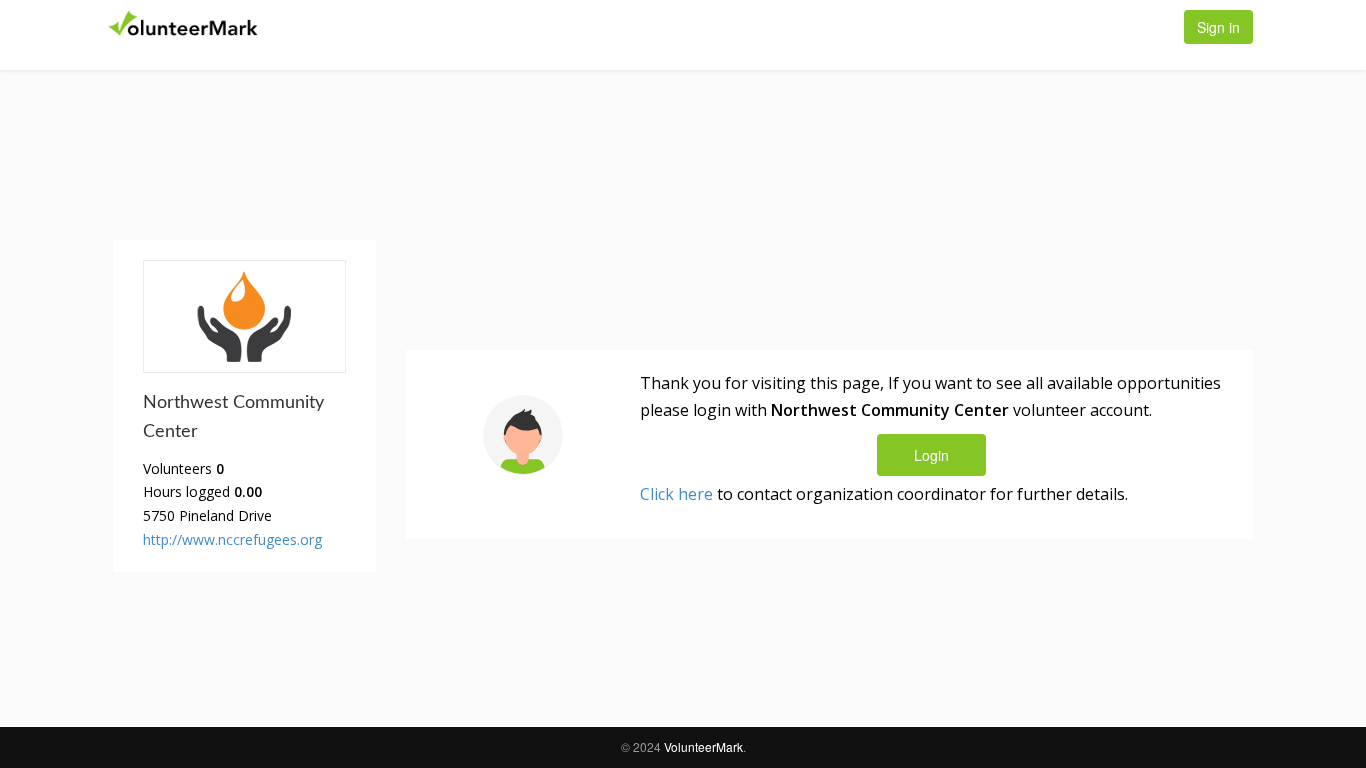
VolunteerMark (703, 746)
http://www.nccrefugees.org (232, 539)
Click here (676, 494)
